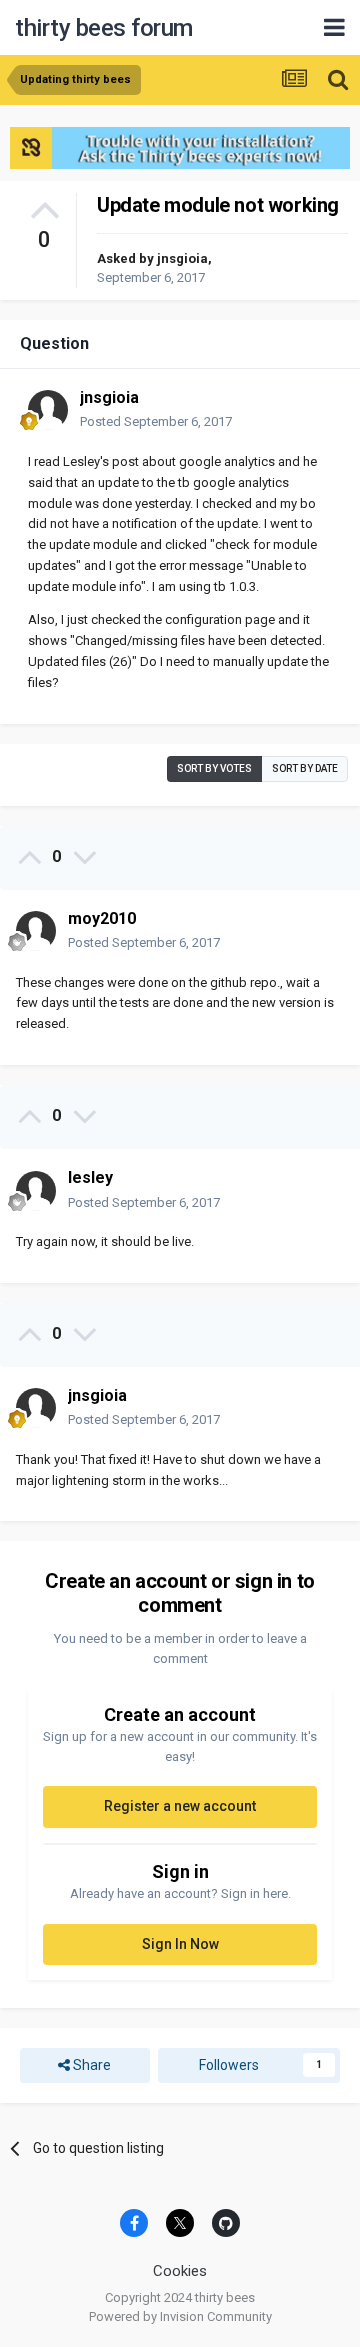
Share (90, 2065)
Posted (156, 421)
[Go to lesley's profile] (36, 1191)
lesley (90, 1177)
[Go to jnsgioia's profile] (48, 410)
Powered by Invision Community (180, 2316)
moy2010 (102, 918)
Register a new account (180, 1806)
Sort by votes (214, 768)
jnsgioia (182, 258)
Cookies (180, 2271)
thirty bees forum (104, 28)
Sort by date (305, 768)
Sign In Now (180, 1944)
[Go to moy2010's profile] (36, 931)
